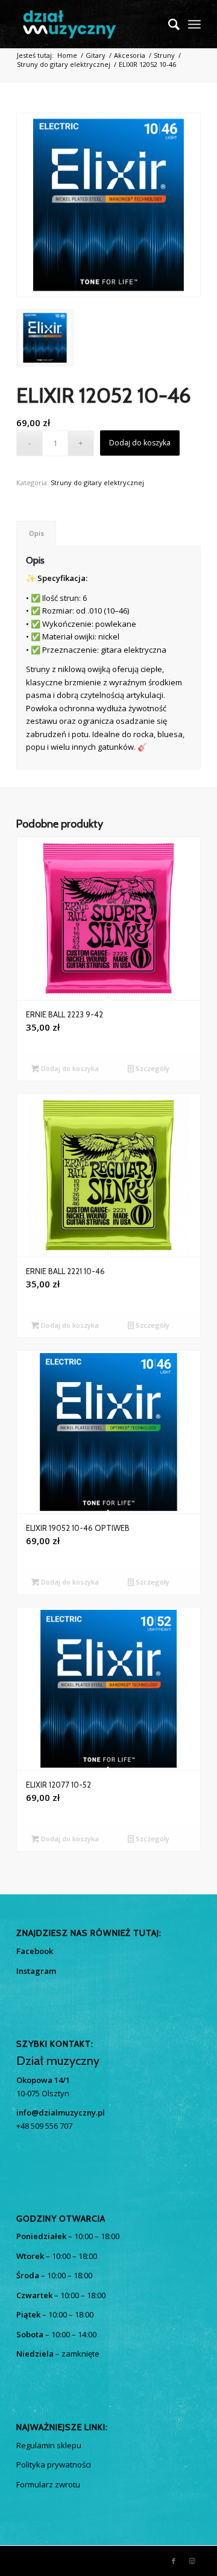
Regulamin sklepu (49, 2445)
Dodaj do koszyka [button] (69, 1068)
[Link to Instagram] (192, 2561)
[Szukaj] (168, 24)
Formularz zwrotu (48, 2484)
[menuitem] (168, 24)
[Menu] (194, 24)
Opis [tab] (36, 533)
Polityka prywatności (54, 2464)
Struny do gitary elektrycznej (97, 482)
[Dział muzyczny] (90, 24)
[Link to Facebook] (174, 2561)
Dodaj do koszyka (140, 443)
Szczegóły (152, 1068)
